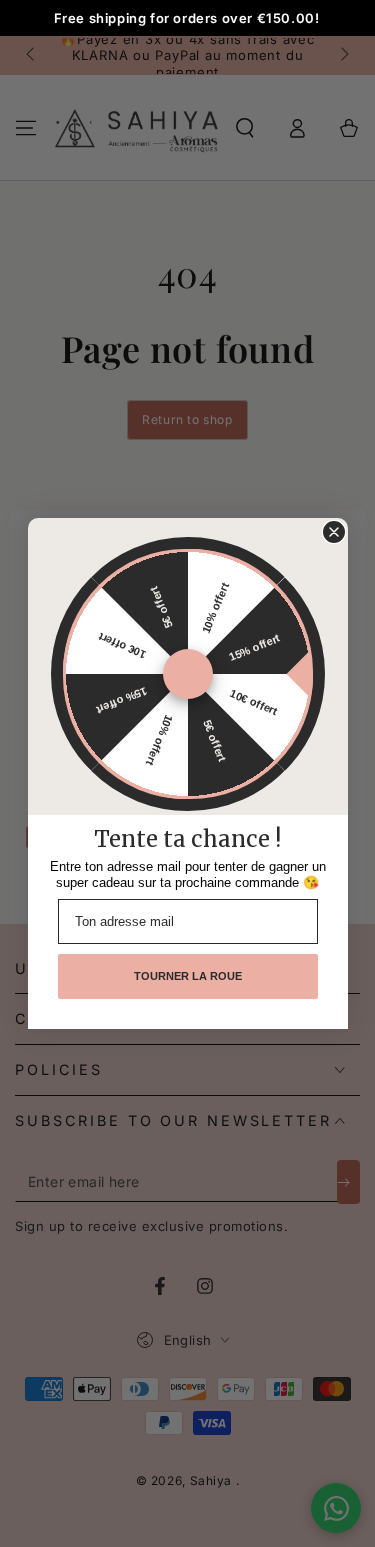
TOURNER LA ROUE (188, 976)
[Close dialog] (334, 532)
